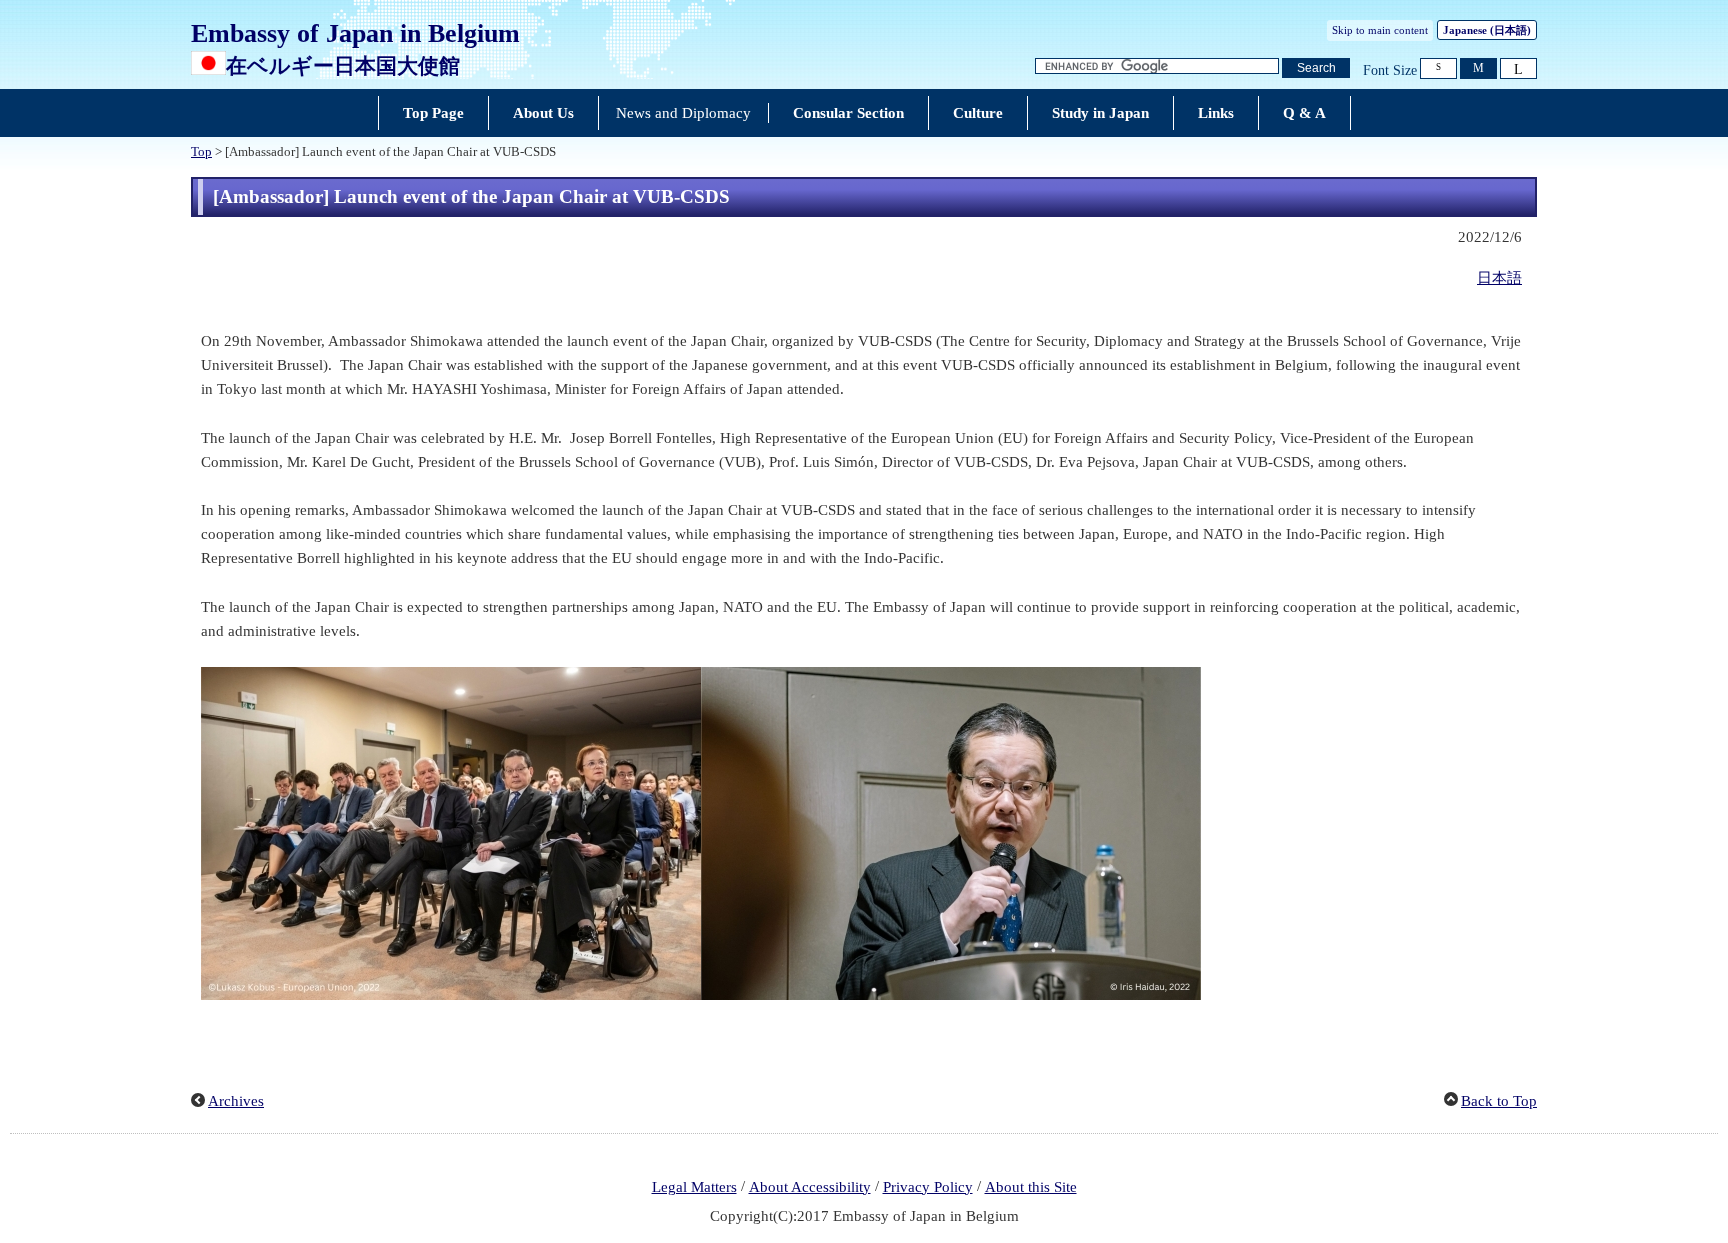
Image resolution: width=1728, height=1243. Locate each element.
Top (201, 152)
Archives (236, 1101)
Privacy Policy (928, 1187)
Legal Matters (694, 1187)
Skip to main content (1380, 30)
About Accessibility (810, 1187)
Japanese (1487, 30)
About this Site (1031, 1187)
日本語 (1499, 278)
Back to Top (1499, 1101)
